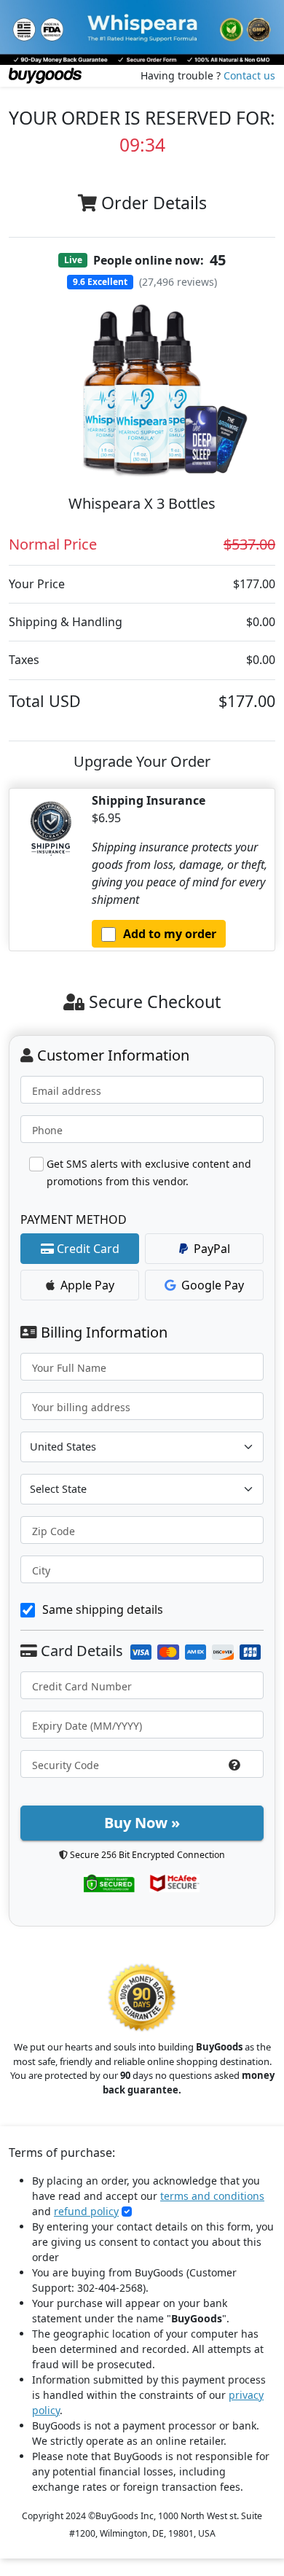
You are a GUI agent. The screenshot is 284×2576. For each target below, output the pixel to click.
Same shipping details (103, 1609)
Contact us (249, 75)
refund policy (86, 2211)
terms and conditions (212, 2196)
